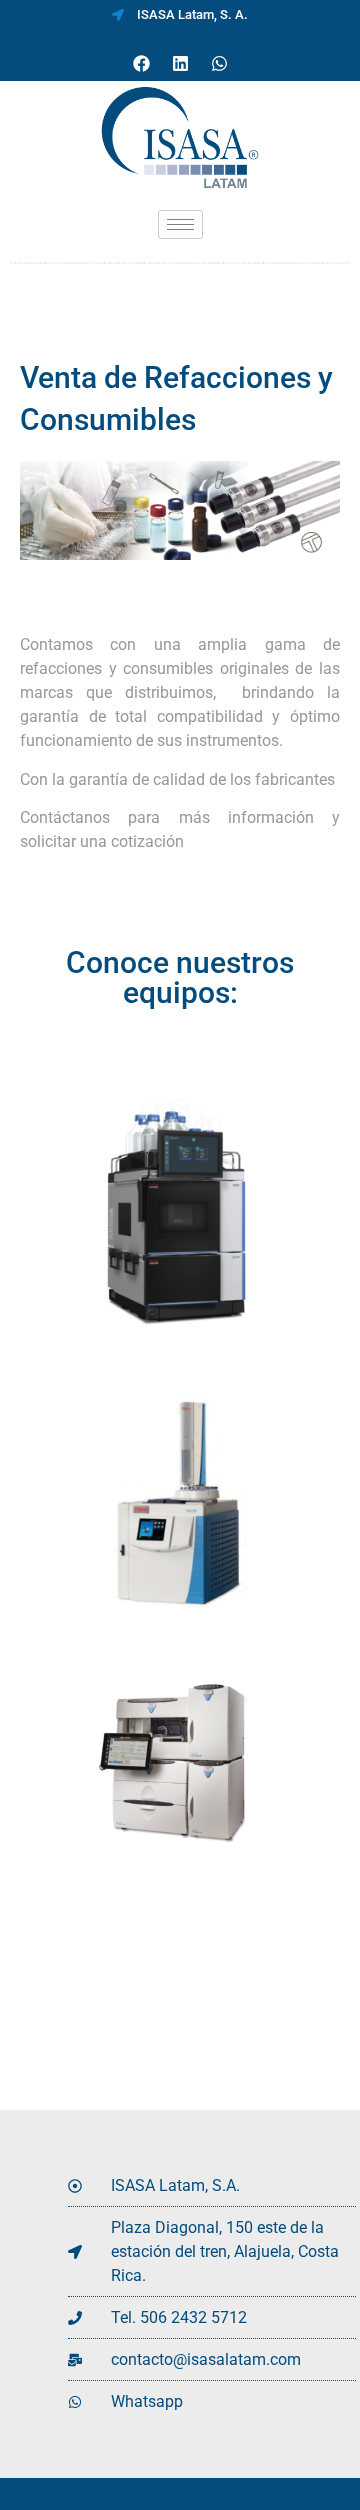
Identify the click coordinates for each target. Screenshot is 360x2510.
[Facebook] (141, 64)
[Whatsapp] (219, 64)
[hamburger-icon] (180, 224)
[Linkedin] (180, 64)
